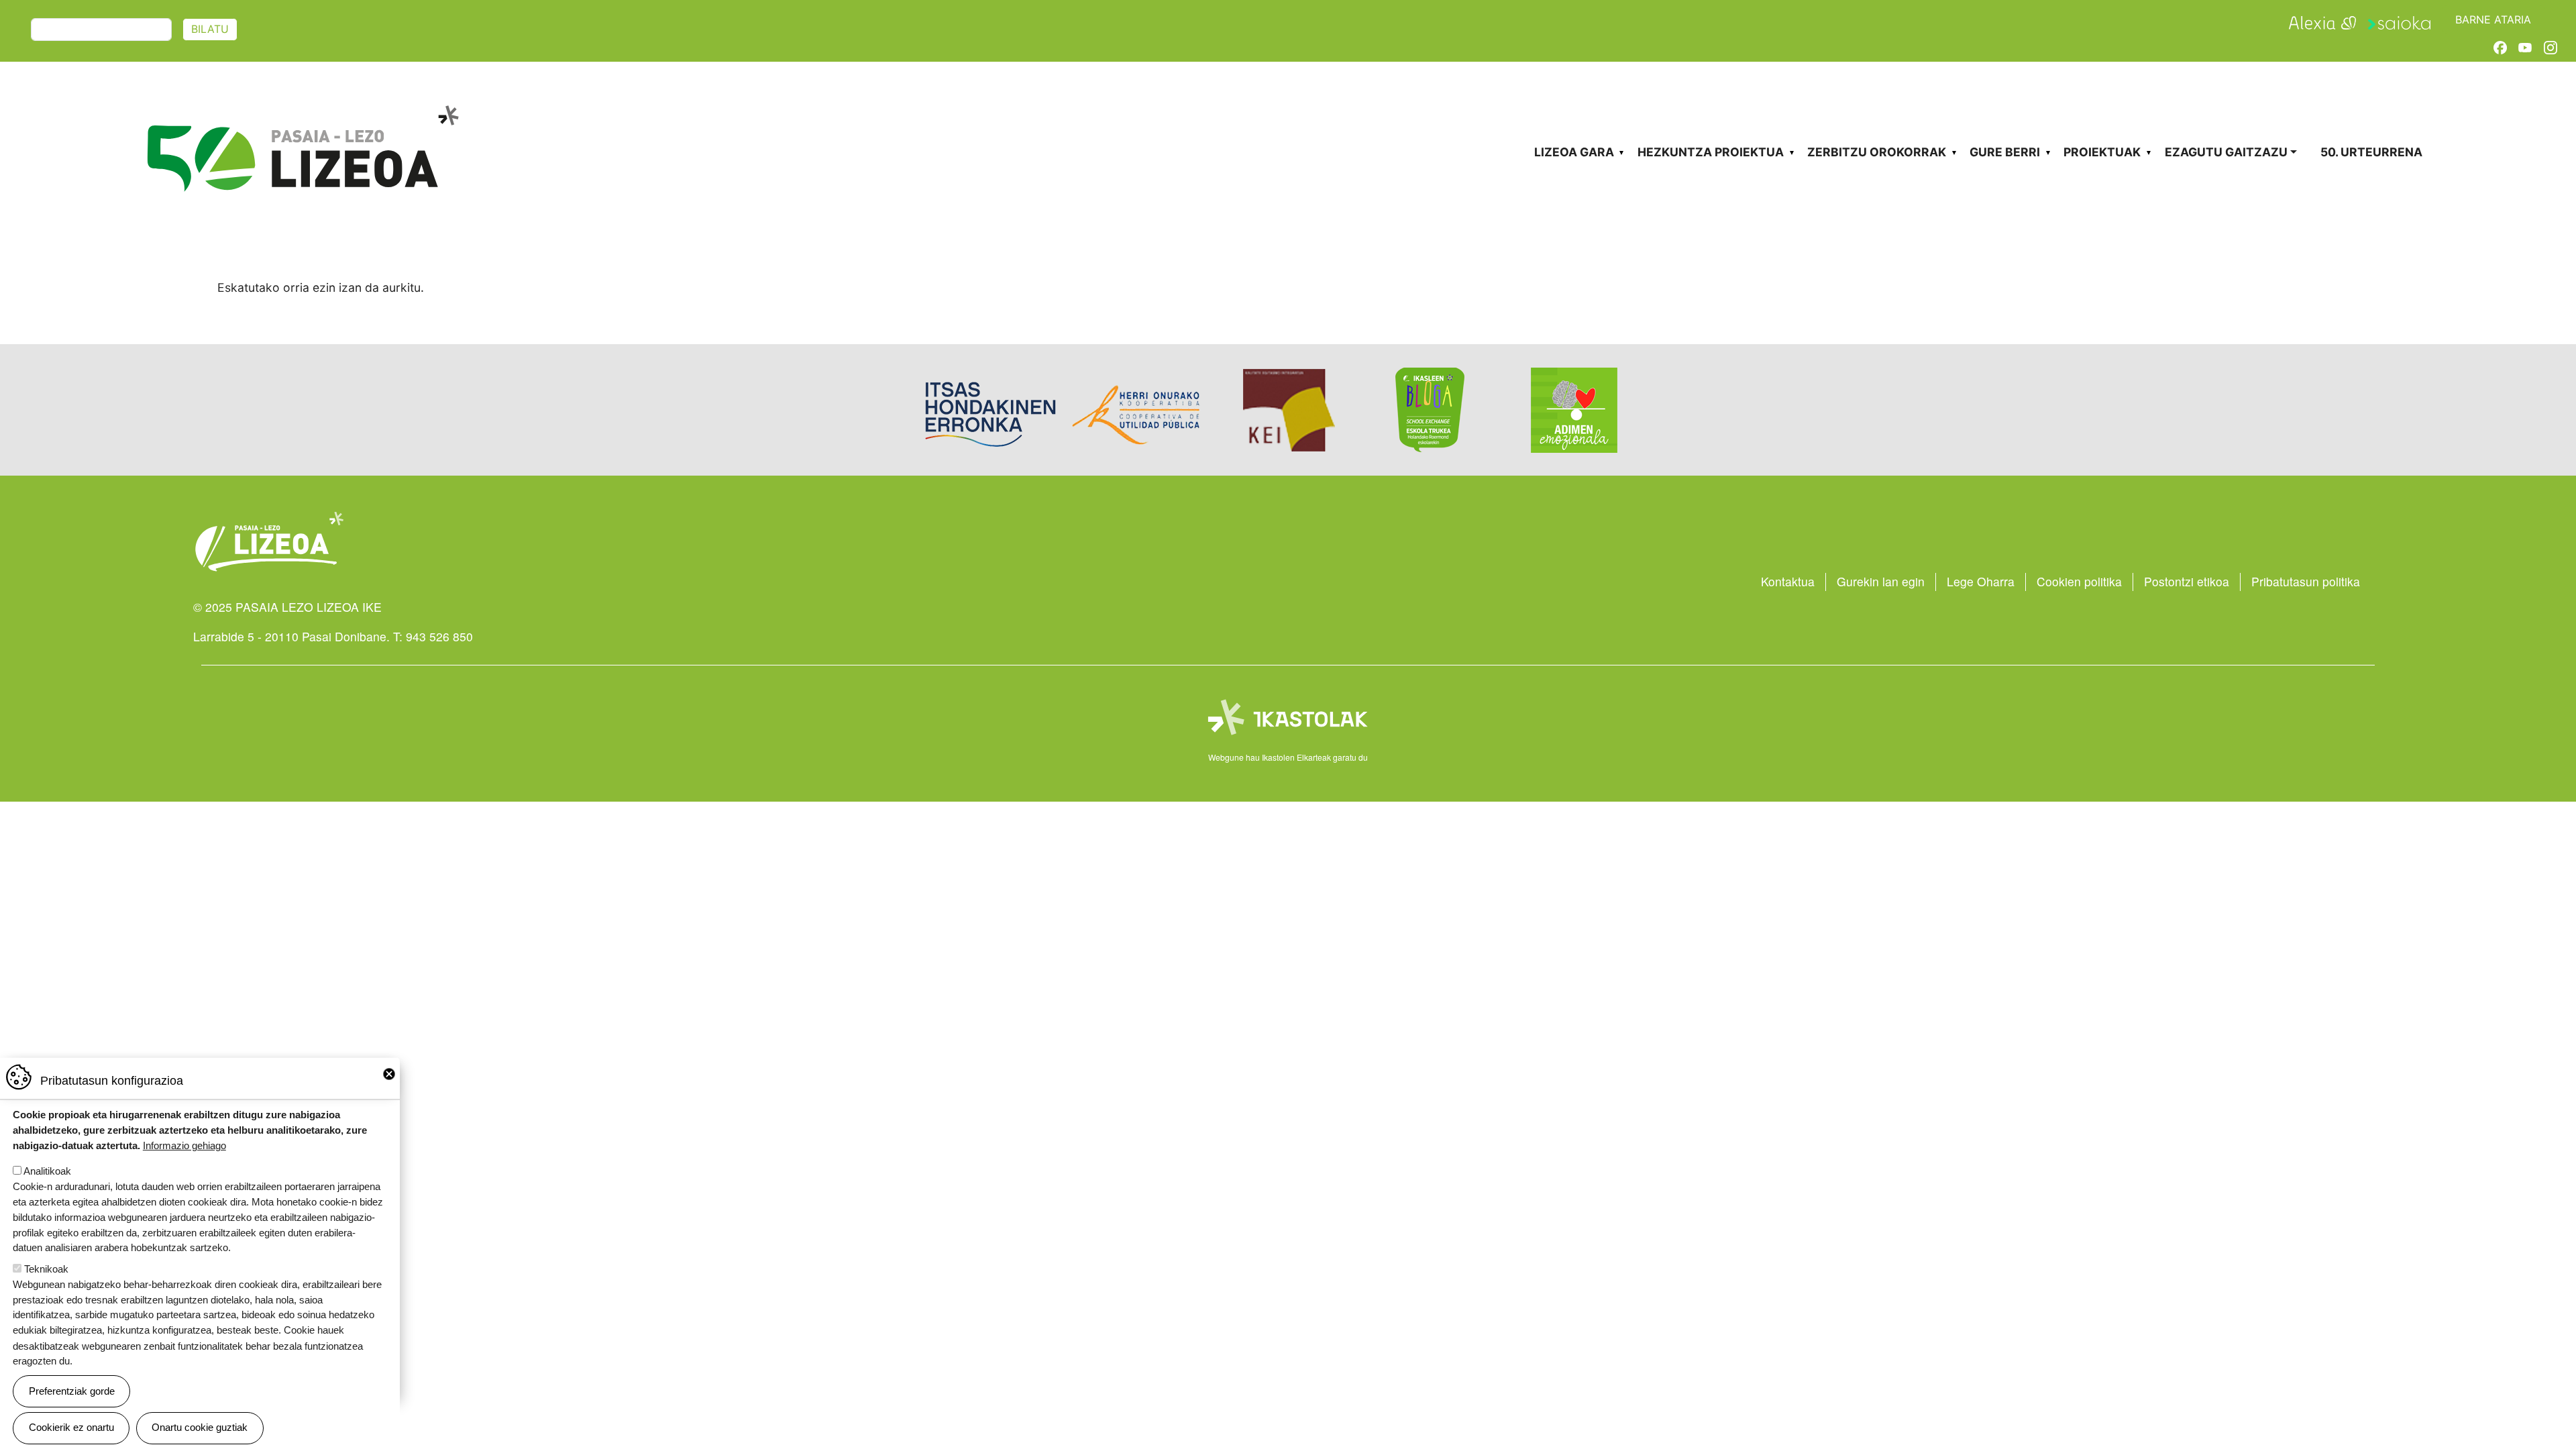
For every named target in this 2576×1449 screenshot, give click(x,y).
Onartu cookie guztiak (200, 1427)
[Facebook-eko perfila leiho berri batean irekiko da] (2500, 47)
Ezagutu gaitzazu (2226, 152)
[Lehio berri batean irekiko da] (2322, 21)
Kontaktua (1788, 581)
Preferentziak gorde (72, 1390)
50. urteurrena (2371, 152)
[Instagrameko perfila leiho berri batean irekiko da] (2551, 47)
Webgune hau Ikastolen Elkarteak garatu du (1288, 757)
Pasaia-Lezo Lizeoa (302, 112)
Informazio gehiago (184, 1145)
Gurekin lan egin (1881, 581)
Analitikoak (47, 1171)
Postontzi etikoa (2187, 581)
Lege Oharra (1981, 581)
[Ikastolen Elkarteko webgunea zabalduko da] (1288, 718)
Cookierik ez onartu (71, 1427)
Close (389, 1074)
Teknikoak (46, 1269)
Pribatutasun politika (2306, 581)
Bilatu (210, 29)
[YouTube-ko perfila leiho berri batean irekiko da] (2525, 47)
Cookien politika (2079, 581)
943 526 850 (439, 636)
